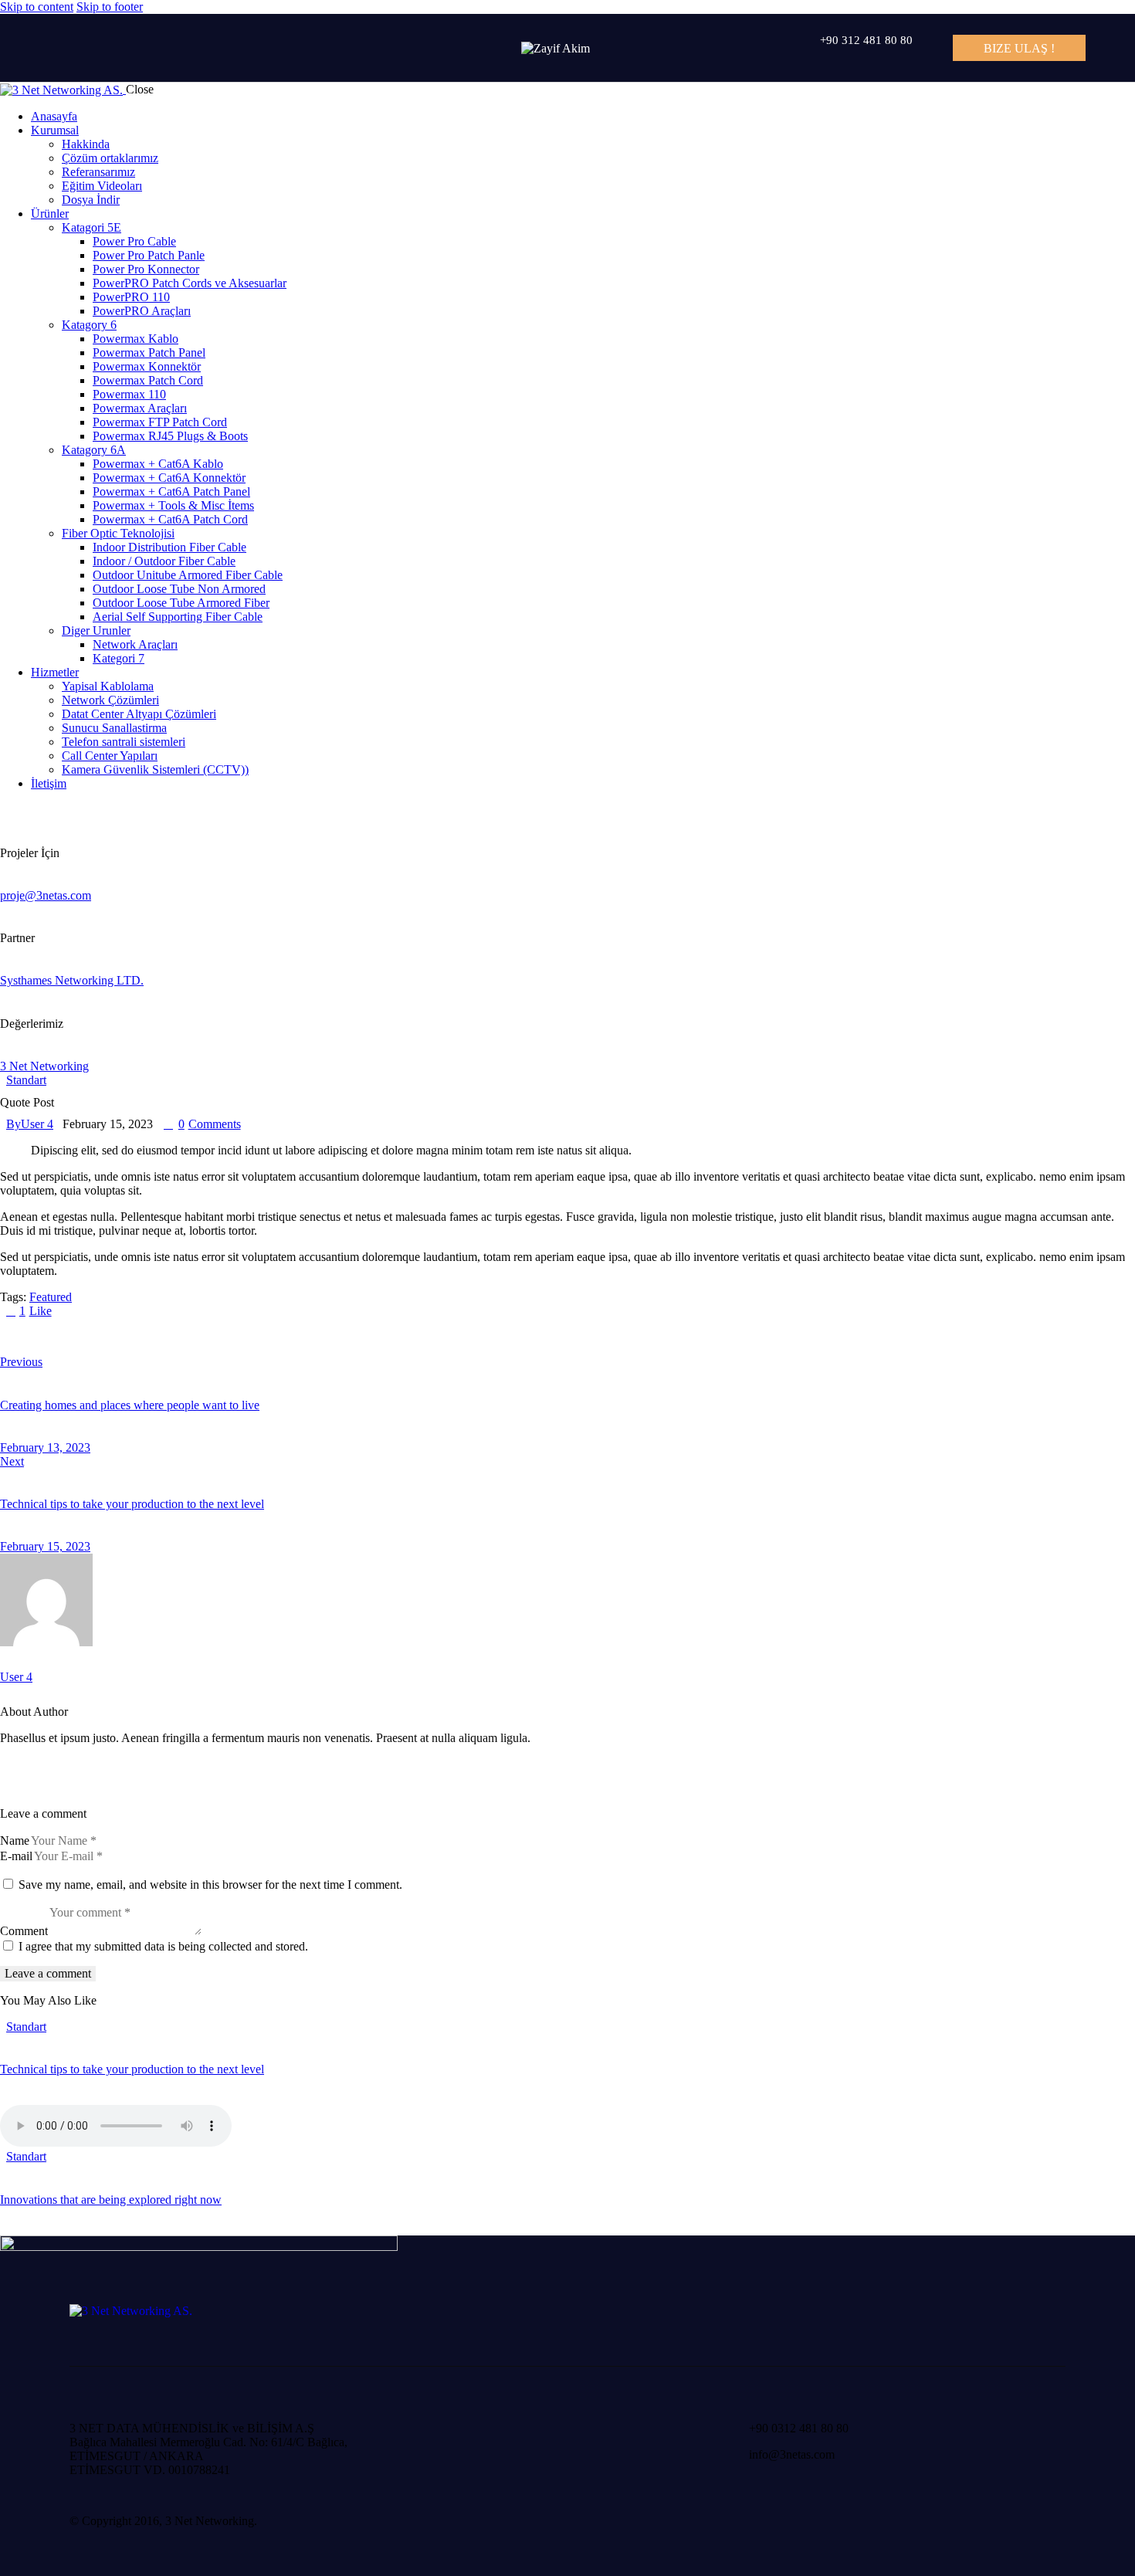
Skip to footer (110, 7)
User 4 (16, 1677)
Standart (26, 1080)
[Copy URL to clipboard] (148, 1337)
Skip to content (37, 7)
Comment (24, 1931)
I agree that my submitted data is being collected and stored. (163, 1946)
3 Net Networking (44, 1066)
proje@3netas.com (46, 895)
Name (15, 1840)
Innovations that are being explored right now (111, 2200)
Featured (51, 1297)
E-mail (16, 1856)
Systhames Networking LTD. (72, 980)
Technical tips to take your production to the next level (132, 2069)
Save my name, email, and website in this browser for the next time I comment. (210, 1885)
